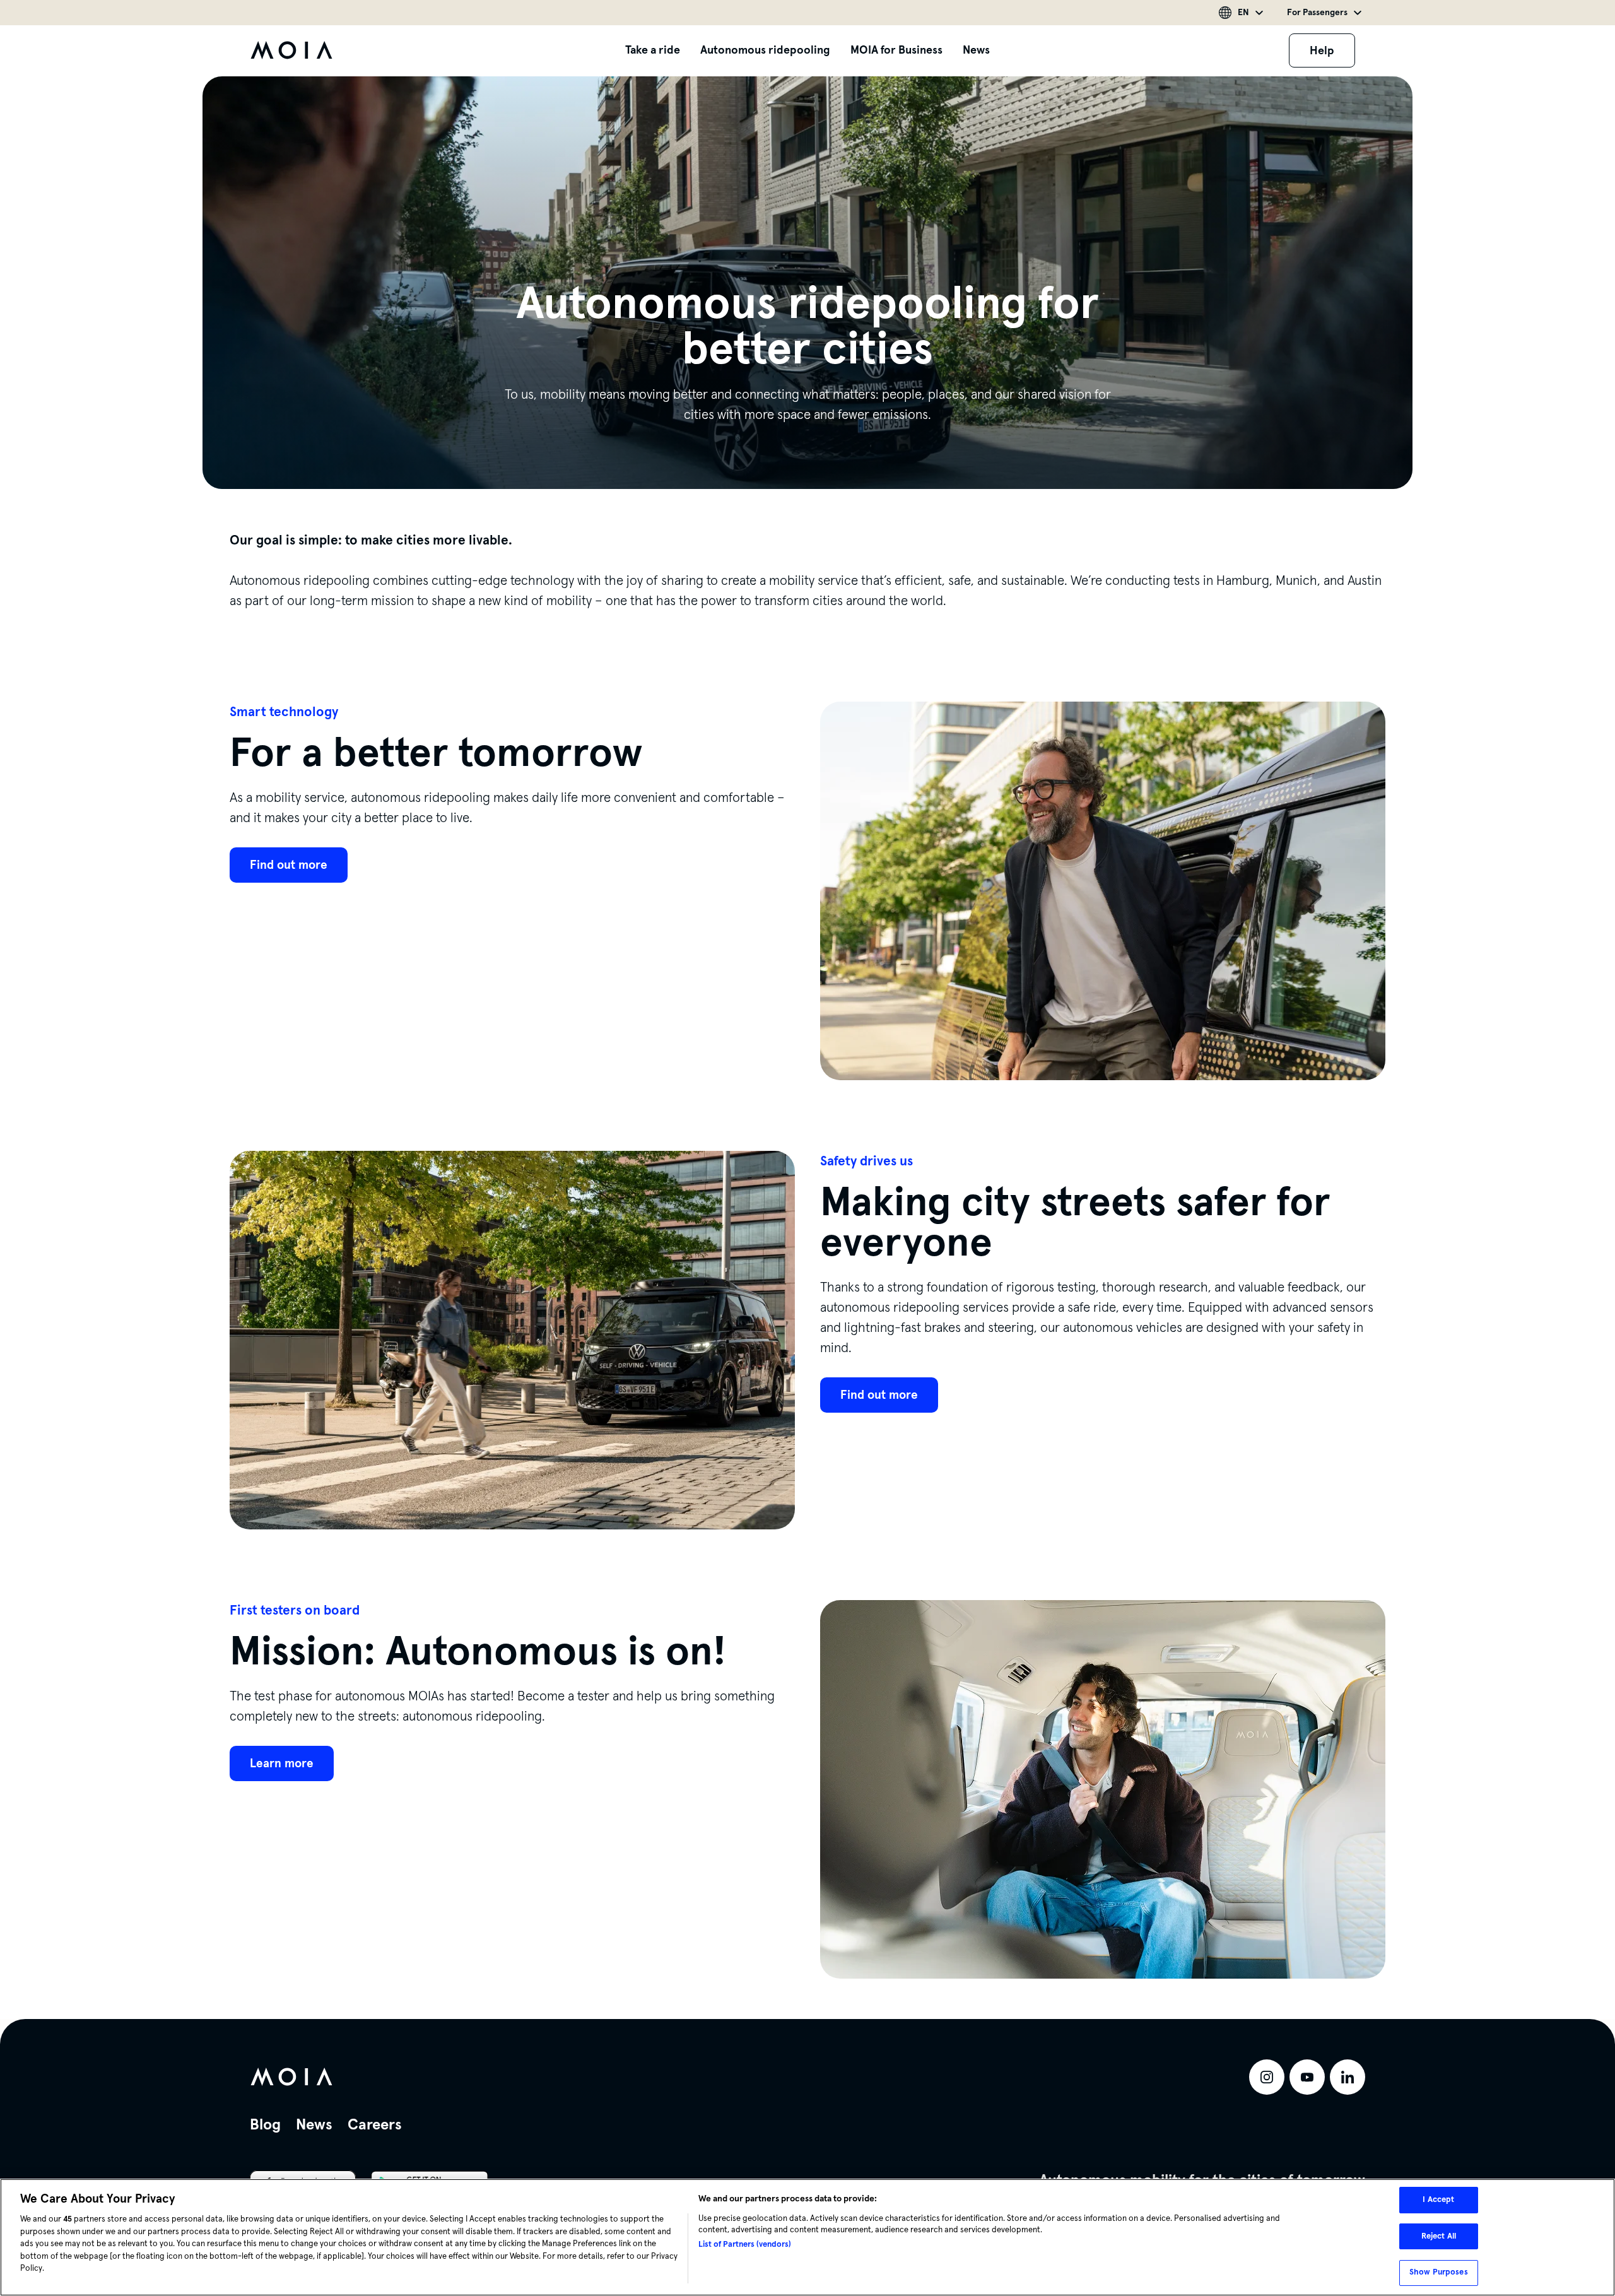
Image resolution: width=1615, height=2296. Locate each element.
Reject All (1439, 2236)
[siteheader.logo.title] (291, 50)
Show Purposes (1439, 2272)
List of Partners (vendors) (745, 2244)
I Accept (1438, 2199)
